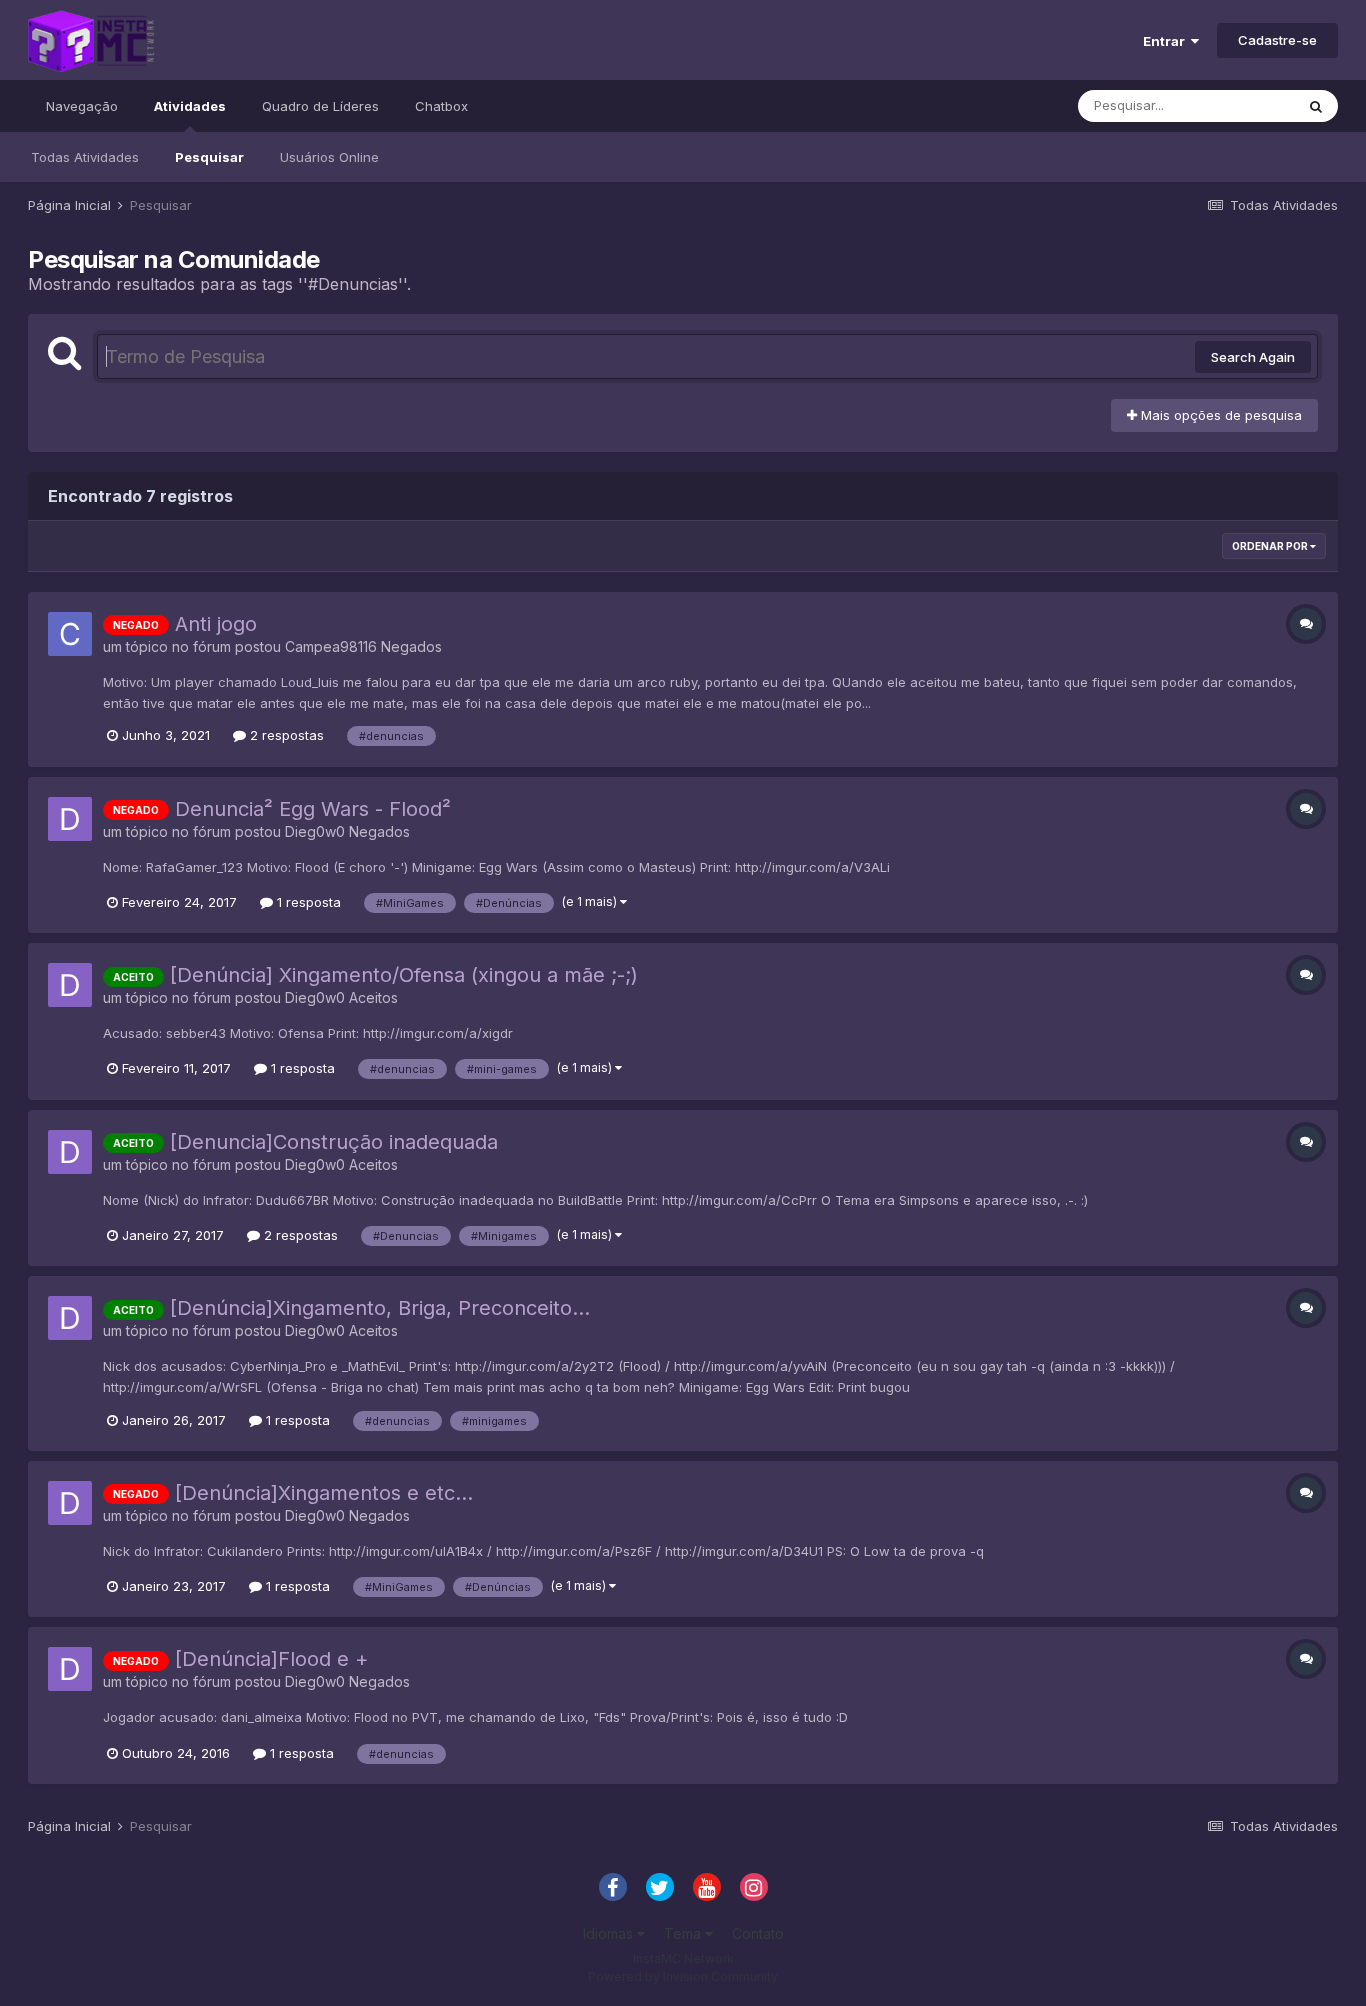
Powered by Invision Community (683, 1976)
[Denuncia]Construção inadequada (334, 1142)
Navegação (82, 106)
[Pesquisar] (1316, 106)
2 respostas (285, 735)
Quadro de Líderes (320, 106)
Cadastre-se (1277, 40)
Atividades (190, 106)
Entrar (1167, 41)
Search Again (1253, 357)
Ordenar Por (1271, 546)
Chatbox (441, 106)
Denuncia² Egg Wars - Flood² (313, 809)
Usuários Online (329, 157)
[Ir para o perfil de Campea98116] (70, 634)
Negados (411, 646)
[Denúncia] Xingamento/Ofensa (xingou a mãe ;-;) (404, 975)
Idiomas (610, 1933)
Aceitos (373, 997)
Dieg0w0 (315, 831)
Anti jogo (216, 624)
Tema (684, 1933)
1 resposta (307, 902)
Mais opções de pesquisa (1219, 415)
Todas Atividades (85, 157)
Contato (758, 1933)
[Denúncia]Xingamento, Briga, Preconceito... (380, 1308)
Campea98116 (331, 646)
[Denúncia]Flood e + (271, 1659)
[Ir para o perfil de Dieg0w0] (70, 819)
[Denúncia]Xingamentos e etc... (324, 1493)
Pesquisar (209, 157)
